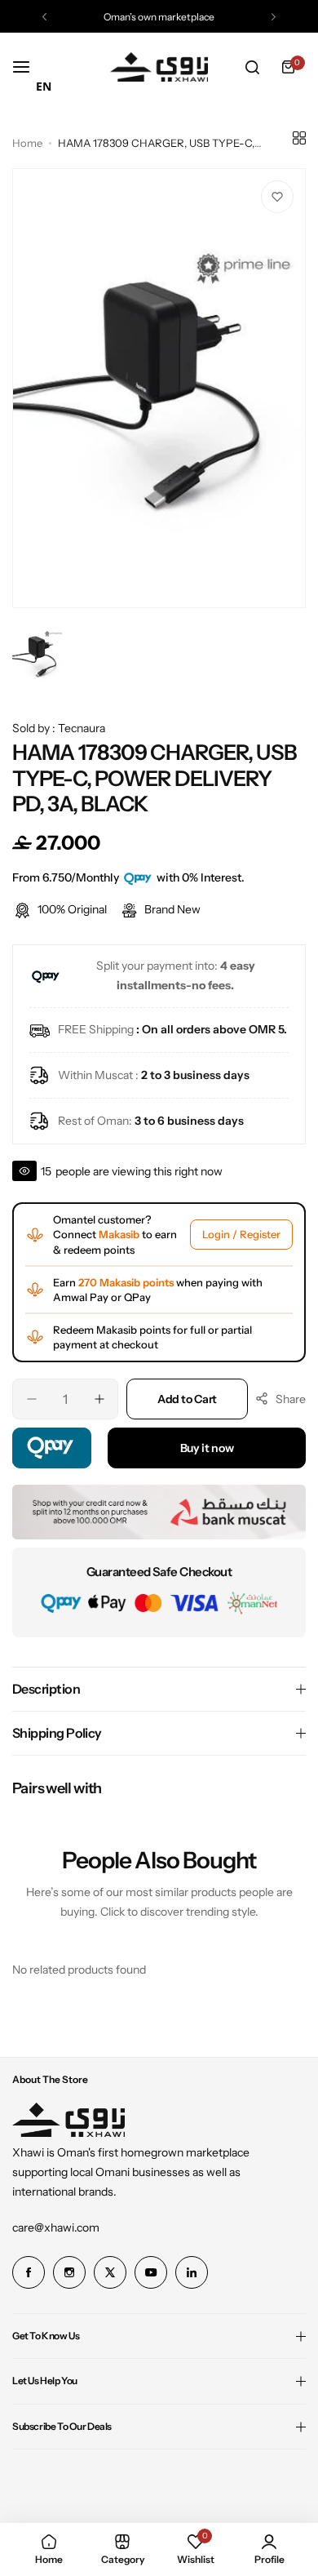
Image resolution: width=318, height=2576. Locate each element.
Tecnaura (82, 728)
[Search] (252, 67)
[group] (159, 388)
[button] (44, 17)
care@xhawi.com (56, 2227)
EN (44, 86)
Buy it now (207, 1448)
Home (27, 143)
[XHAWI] (159, 67)
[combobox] (44, 87)
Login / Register (241, 1234)
